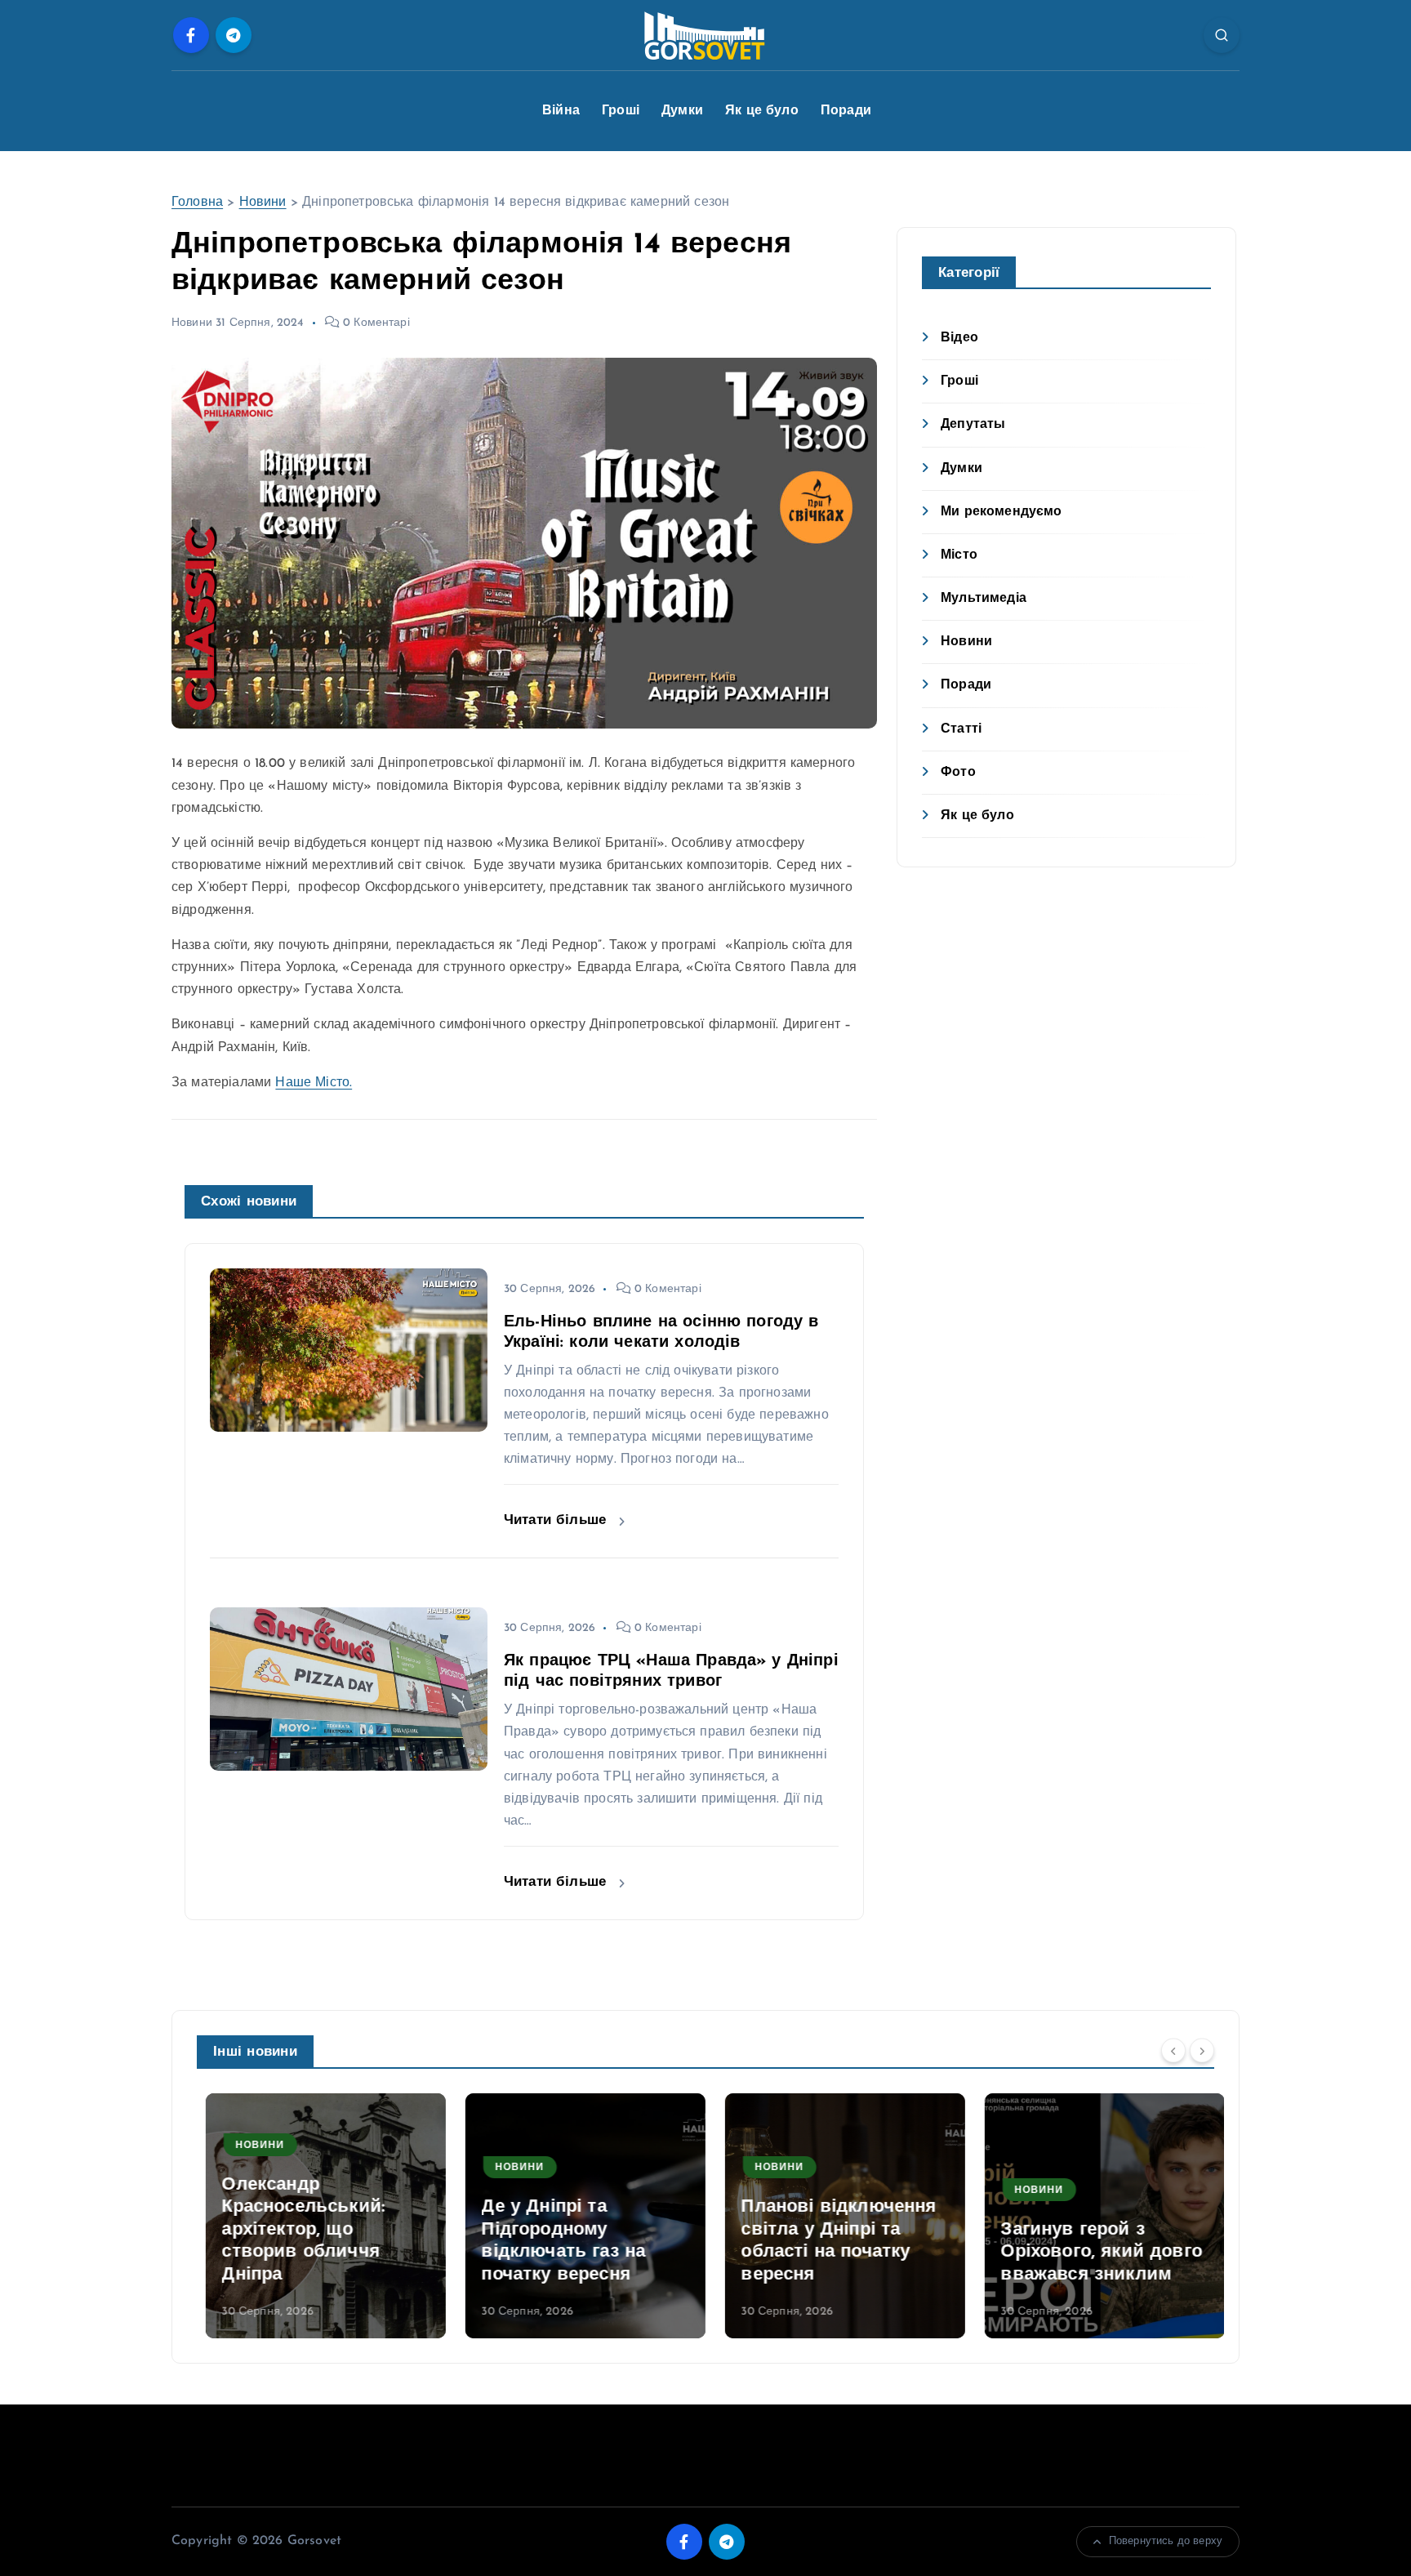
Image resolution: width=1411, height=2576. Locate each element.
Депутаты (973, 425)
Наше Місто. (314, 1083)
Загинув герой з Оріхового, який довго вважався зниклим (1093, 2253)
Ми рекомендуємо (1001, 512)
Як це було (762, 111)
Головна (197, 203)
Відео (959, 338)
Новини (263, 203)
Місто (959, 555)
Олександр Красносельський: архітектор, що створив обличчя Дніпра (295, 2230)
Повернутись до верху (1166, 2541)
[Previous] (1173, 2050)
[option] (317, 2216)
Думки (682, 111)
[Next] (1202, 2050)
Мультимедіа (984, 599)
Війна (561, 111)
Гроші (621, 111)
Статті (961, 729)
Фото (958, 773)
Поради (846, 111)
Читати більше (557, 1520)
